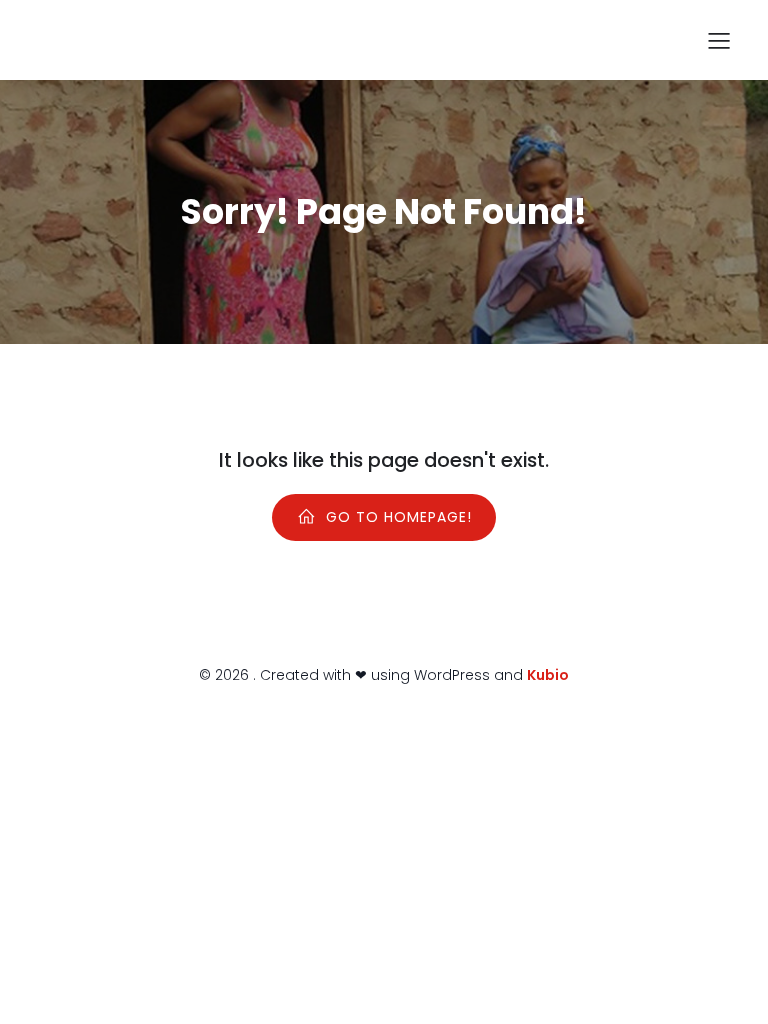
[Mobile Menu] (719, 40)
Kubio (548, 675)
